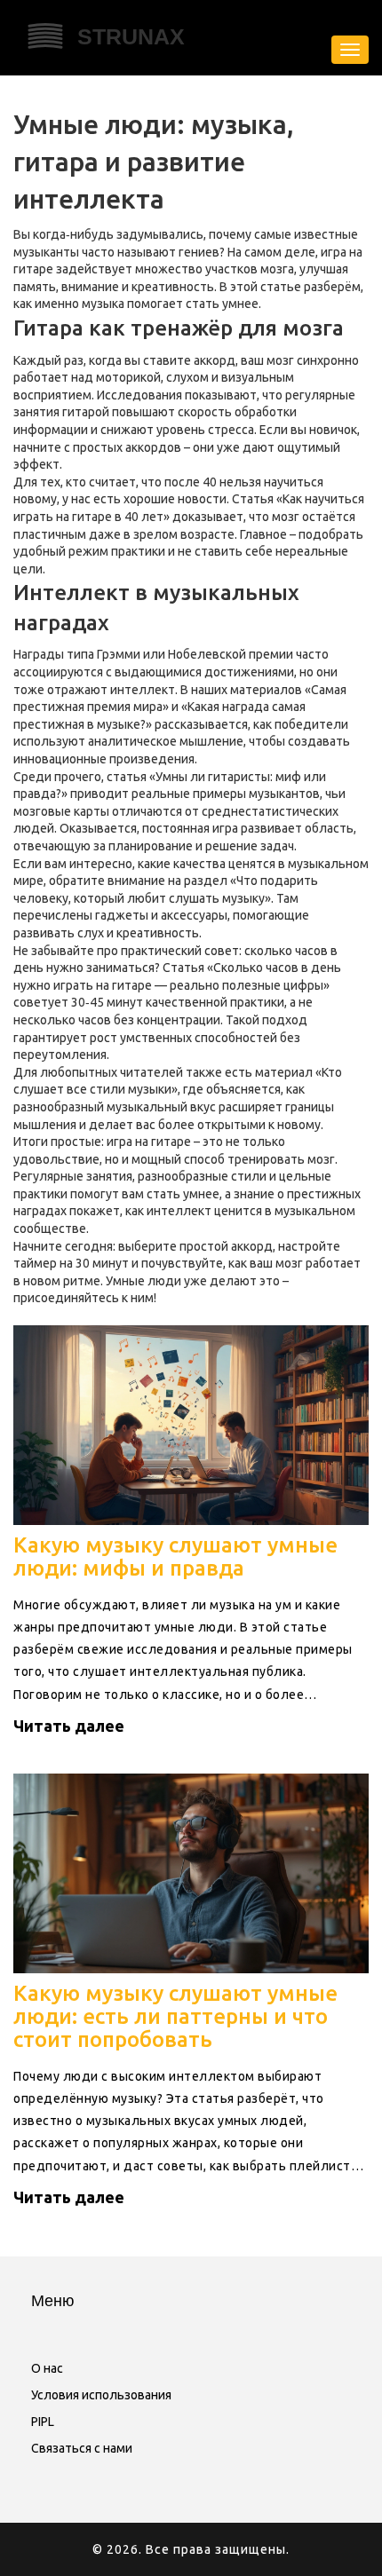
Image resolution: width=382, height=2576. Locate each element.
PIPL (43, 2422)
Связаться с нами (82, 2448)
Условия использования (101, 2395)
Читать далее (69, 1726)
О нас (47, 2368)
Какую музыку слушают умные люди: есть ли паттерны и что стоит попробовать (175, 2017)
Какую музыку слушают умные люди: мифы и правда (175, 1557)
